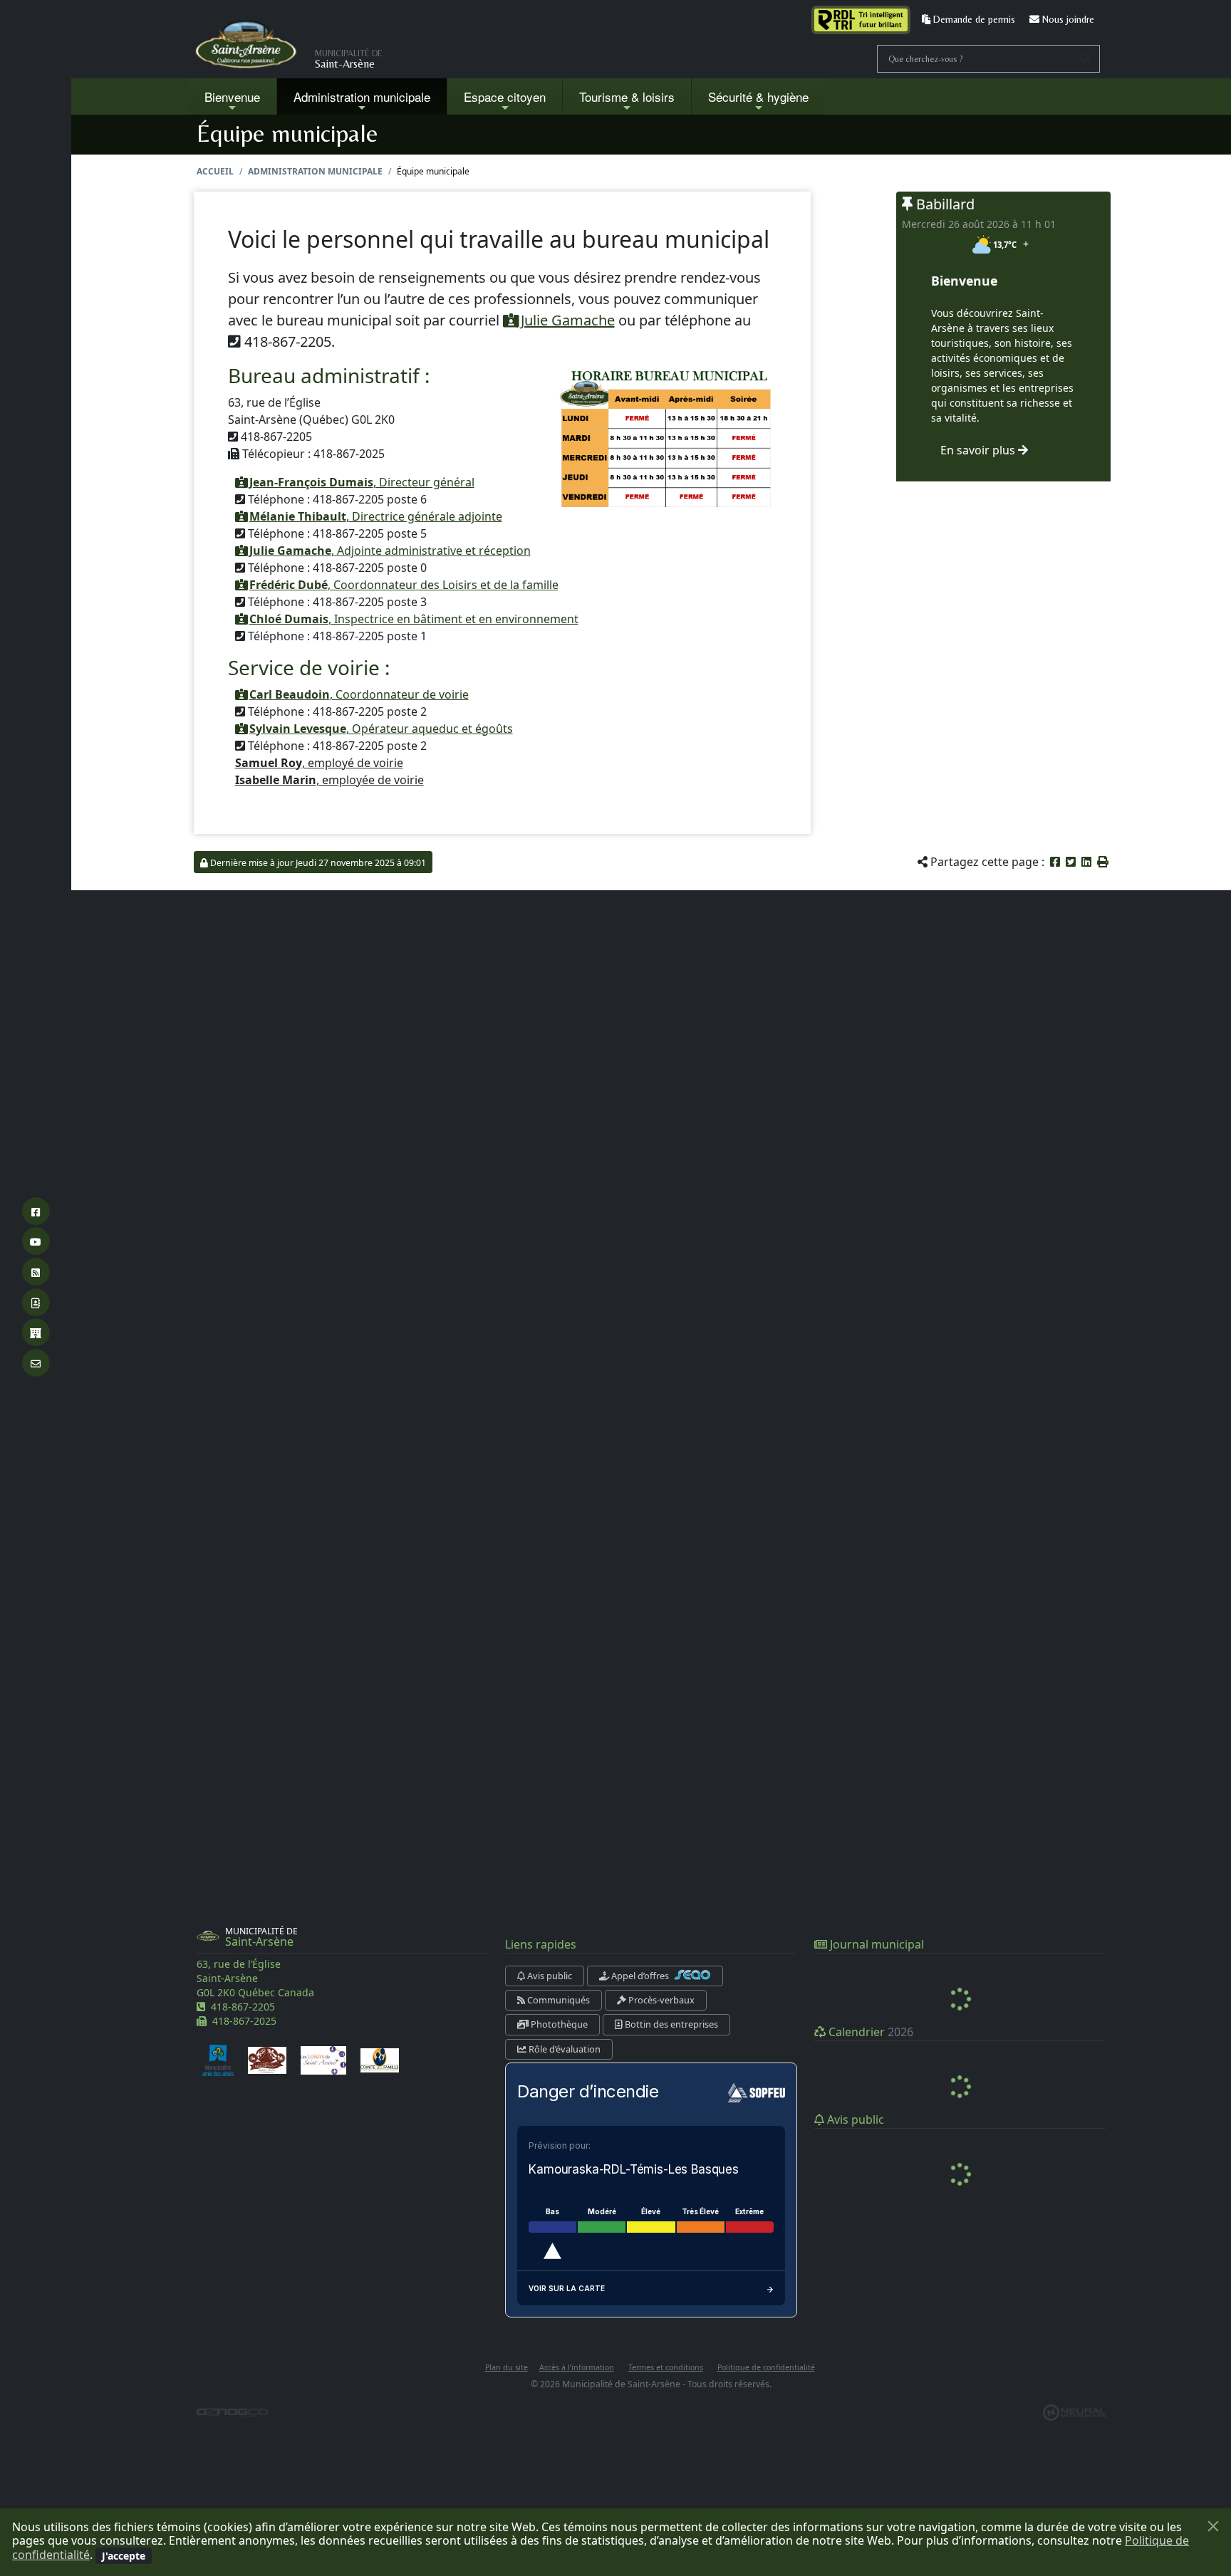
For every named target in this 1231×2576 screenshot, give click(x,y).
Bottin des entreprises (670, 2024)
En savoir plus (979, 450)
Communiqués (557, 2000)
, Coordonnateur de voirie (359, 694)
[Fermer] (1213, 2526)
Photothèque (558, 2024)
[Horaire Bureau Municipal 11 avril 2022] (666, 436)
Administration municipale (315, 171)
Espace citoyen (505, 97)
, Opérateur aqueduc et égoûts (381, 729)
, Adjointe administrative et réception (390, 551)
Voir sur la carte (567, 2288)
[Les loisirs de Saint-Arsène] (323, 2060)
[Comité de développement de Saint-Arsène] (267, 2060)
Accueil (215, 171)
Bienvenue (232, 97)
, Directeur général (362, 482)
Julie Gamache (566, 320)
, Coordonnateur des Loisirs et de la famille (404, 585)
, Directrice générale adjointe (376, 516)
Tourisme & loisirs (627, 97)
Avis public (549, 1976)
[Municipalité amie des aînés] (218, 2060)
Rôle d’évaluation (563, 2049)
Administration (362, 97)
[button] (1103, 862)
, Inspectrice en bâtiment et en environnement (414, 619)
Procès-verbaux (660, 2000)
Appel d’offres (640, 1976)
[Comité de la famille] (380, 2060)
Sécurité (758, 97)
